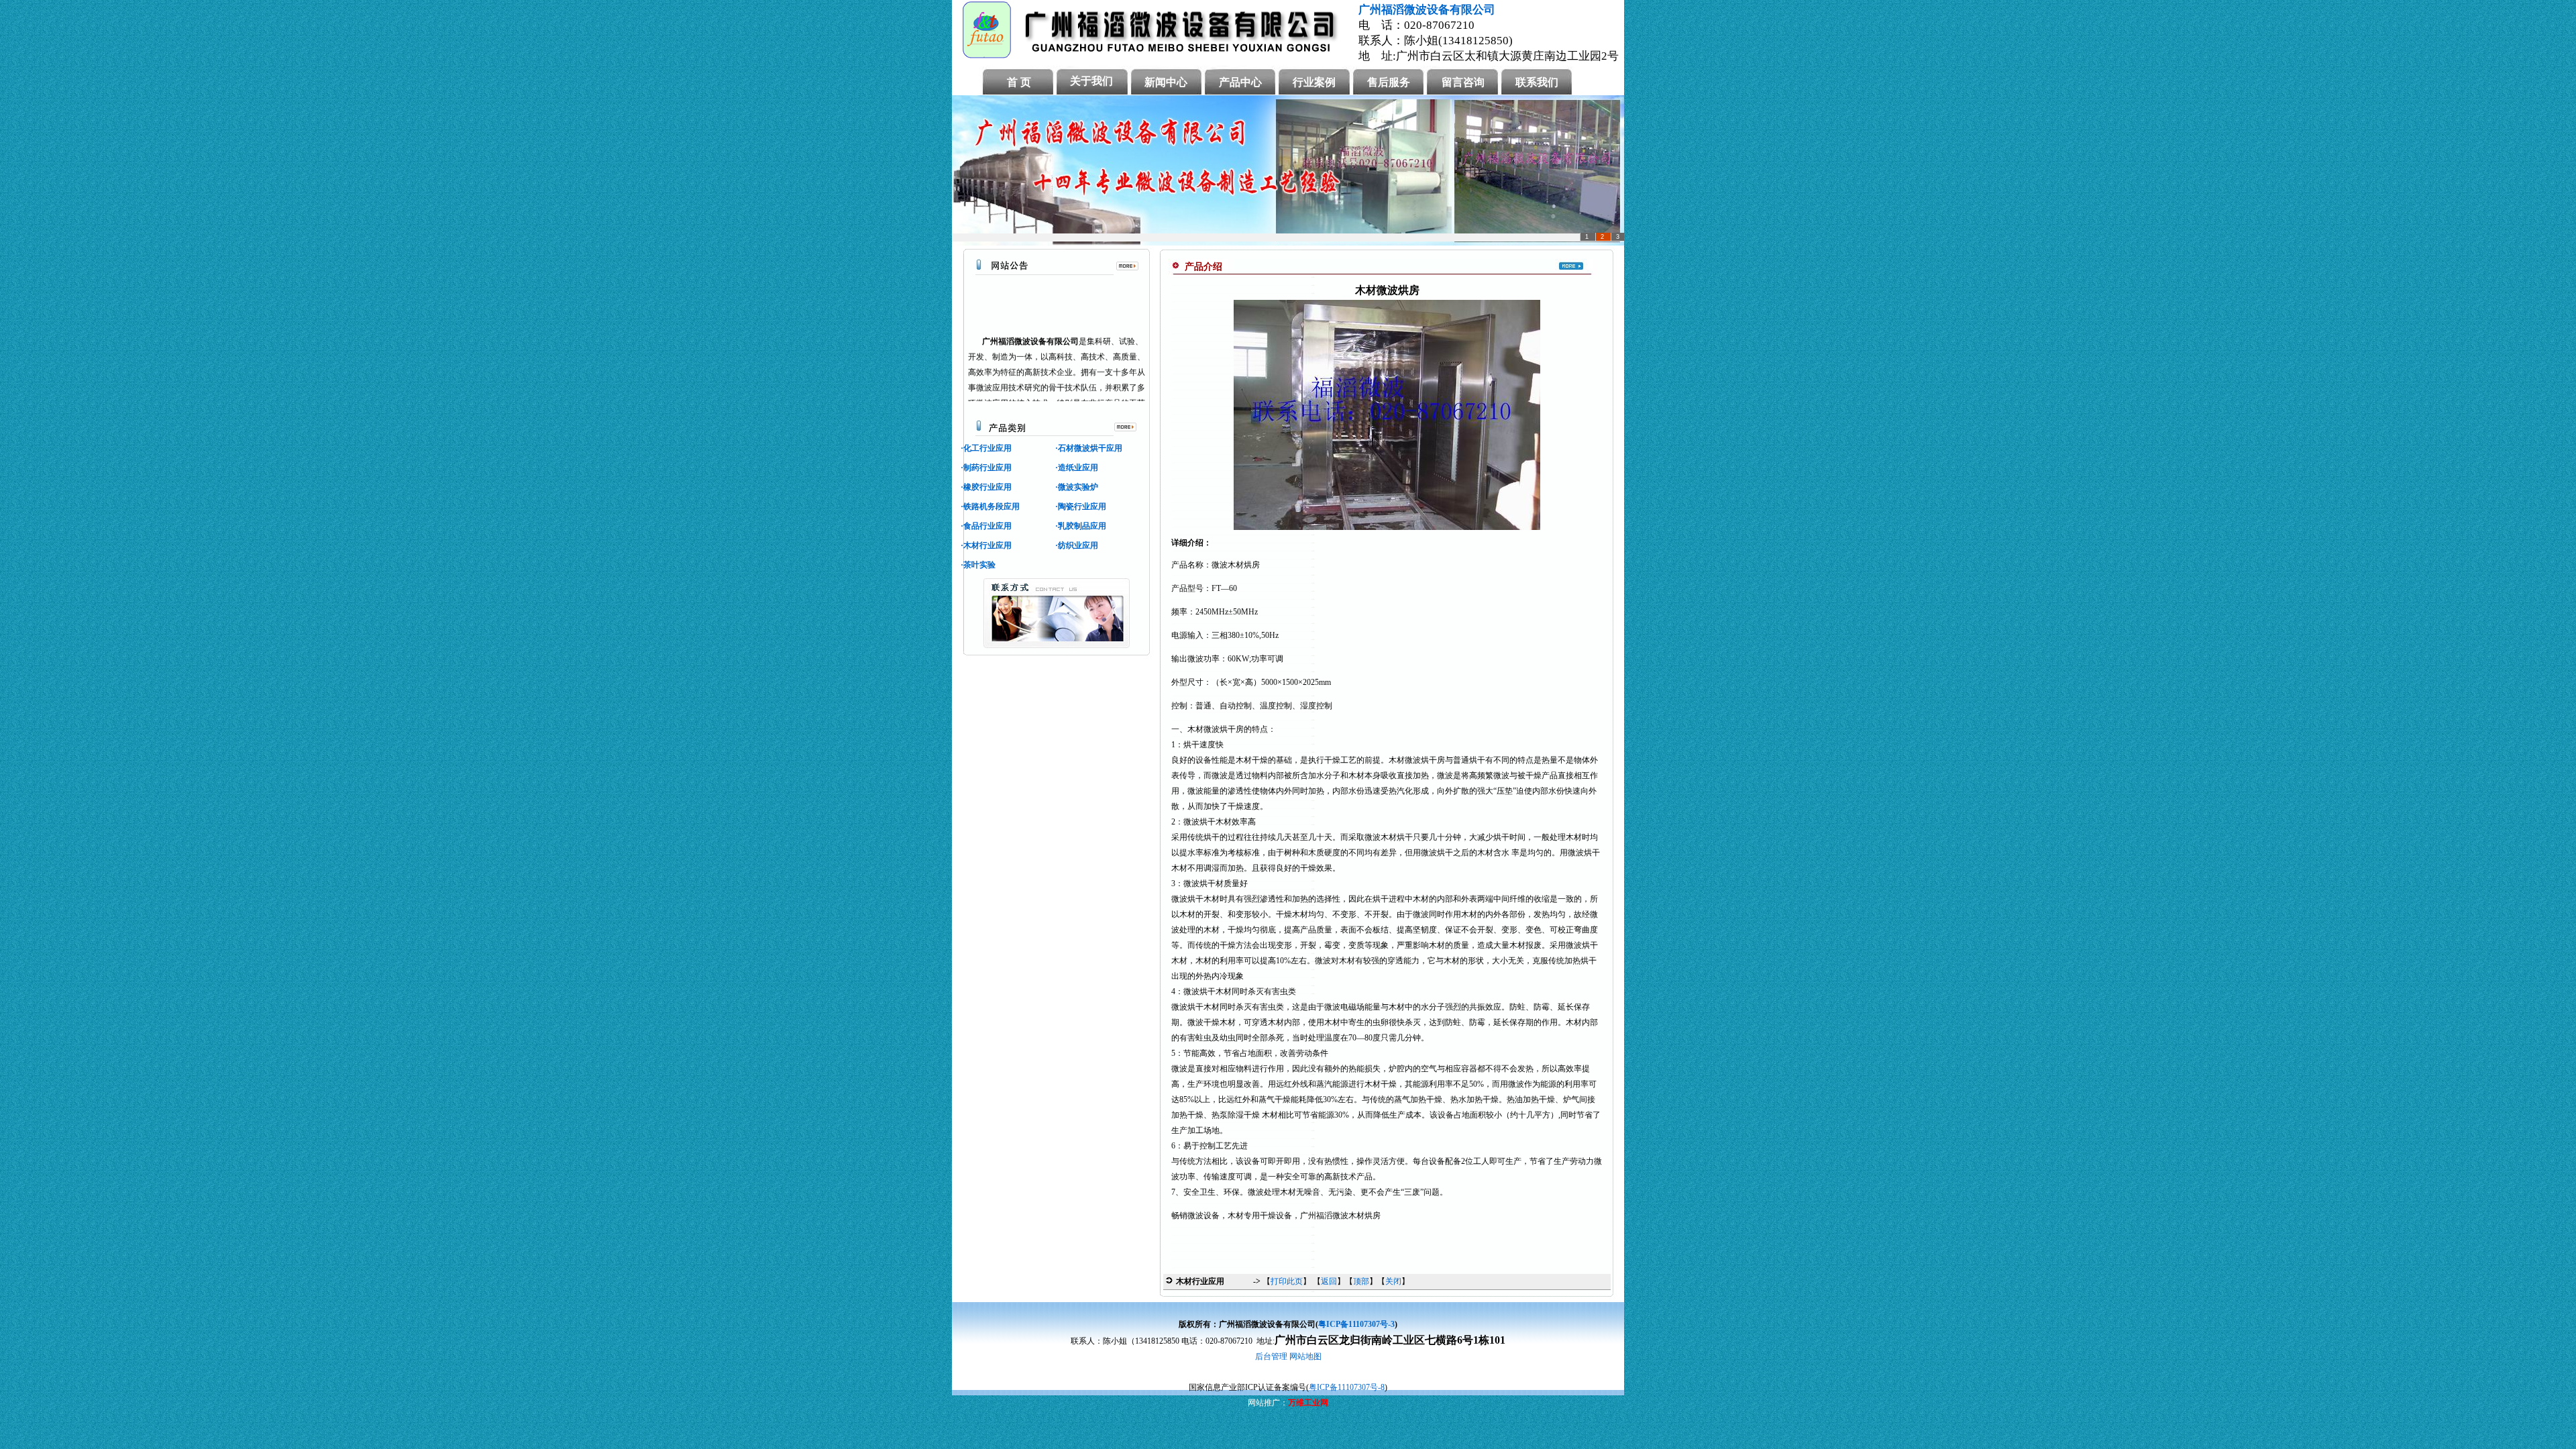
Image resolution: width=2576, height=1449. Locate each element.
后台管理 (1271, 1356)
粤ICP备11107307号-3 (1356, 1324)
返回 (1329, 1281)
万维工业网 (1308, 1403)
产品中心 (1240, 82)
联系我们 (1537, 82)
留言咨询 (1463, 82)
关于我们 (1091, 81)
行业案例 (1314, 82)
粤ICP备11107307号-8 (1347, 1387)
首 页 (1019, 82)
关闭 (1393, 1281)
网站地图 (1305, 1356)
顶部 (1361, 1281)
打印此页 (1287, 1281)
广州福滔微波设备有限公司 (1427, 10)
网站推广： (1268, 1403)
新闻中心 (1166, 82)
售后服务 (1389, 82)
